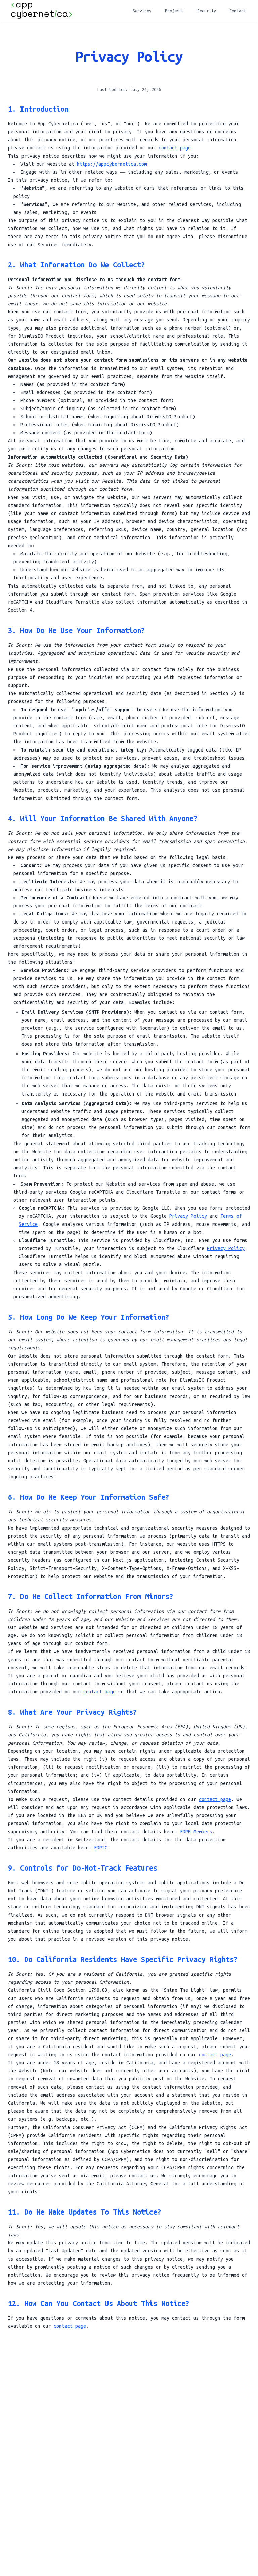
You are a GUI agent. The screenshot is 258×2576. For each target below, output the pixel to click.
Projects (174, 11)
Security (207, 11)
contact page (175, 148)
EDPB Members (196, 1832)
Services (142, 11)
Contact (238, 11)
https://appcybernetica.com (112, 164)
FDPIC (101, 1848)
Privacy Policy (188, 1216)
